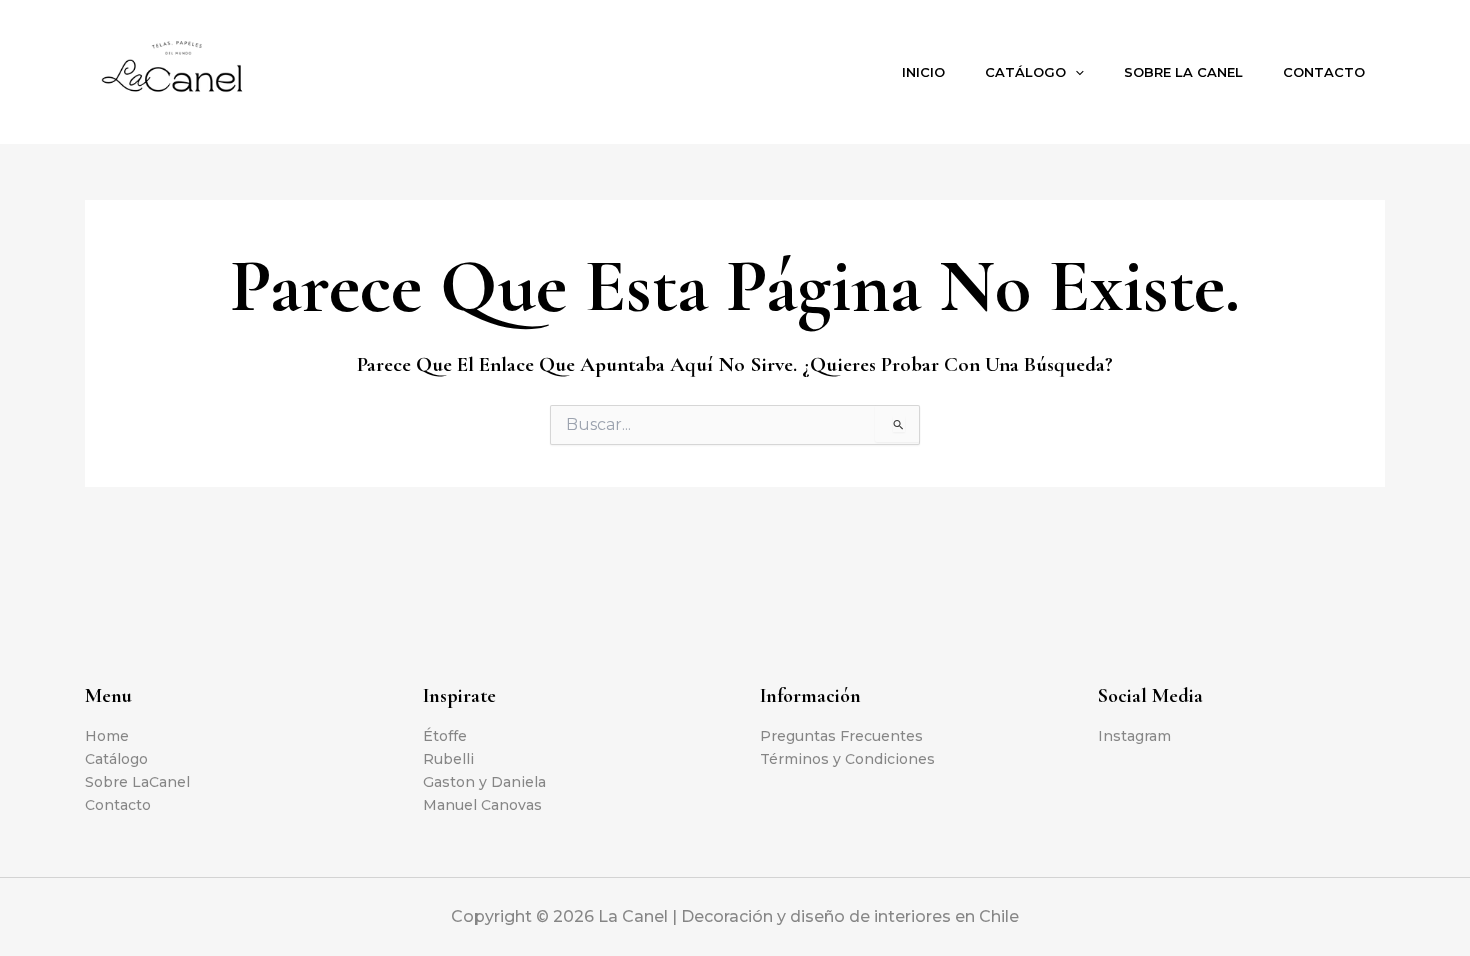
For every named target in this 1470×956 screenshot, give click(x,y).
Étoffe (445, 736)
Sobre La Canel (1183, 72)
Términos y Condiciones (847, 759)
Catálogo (1025, 72)
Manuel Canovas (482, 805)
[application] (1075, 72)
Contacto (1324, 72)
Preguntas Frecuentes (841, 736)
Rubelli (448, 759)
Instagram (1134, 736)
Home (107, 736)
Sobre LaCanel (137, 782)
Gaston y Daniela (484, 782)
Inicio (923, 72)
